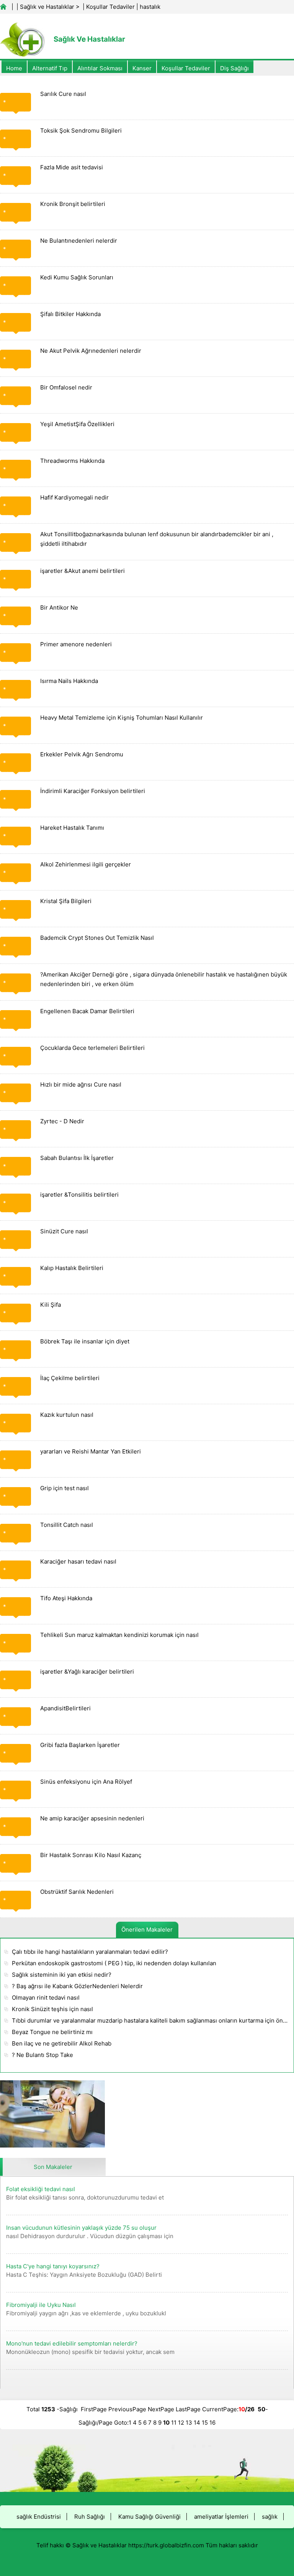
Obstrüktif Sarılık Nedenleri (77, 1892)
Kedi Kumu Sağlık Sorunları (77, 277)
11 (174, 2423)
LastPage (188, 2409)
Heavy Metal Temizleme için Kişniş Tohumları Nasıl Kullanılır (122, 718)
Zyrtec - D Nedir (62, 1121)
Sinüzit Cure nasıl (64, 1231)
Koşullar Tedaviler (110, 7)
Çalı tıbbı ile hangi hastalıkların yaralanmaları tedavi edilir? (90, 1952)
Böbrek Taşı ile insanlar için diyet (85, 1341)
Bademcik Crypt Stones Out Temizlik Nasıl (97, 938)
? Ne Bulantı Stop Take (42, 2055)
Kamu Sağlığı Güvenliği (149, 2517)
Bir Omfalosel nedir (66, 387)
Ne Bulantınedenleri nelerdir (79, 241)
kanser (142, 68)
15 (205, 2423)
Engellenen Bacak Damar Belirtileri (87, 1011)
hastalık (150, 7)
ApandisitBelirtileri (65, 1708)
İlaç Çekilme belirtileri (70, 1378)
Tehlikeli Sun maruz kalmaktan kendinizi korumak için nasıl (119, 1635)
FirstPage (94, 2409)
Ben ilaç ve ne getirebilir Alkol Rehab (62, 2043)
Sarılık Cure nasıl (63, 94)
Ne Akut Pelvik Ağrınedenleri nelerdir (91, 351)
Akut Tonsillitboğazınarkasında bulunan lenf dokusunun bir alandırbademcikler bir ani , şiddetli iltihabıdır (157, 539)
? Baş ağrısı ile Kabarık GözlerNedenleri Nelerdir (77, 1986)
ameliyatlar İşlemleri (221, 2517)
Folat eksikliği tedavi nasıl (41, 2189)
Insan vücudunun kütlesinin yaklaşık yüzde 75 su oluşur (81, 2228)
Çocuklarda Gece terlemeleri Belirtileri (92, 1048)
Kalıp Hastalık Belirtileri (72, 1268)
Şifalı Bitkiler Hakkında (70, 314)
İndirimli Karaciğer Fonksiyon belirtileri (93, 791)
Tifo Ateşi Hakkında (66, 1598)
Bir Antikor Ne (59, 608)
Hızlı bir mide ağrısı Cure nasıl (81, 1084)
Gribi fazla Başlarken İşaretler (80, 1745)
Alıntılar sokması (100, 68)
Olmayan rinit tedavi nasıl (46, 1998)
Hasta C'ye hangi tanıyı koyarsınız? (53, 2266)
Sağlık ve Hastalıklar (47, 7)
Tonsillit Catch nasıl (67, 1525)
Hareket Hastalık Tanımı (72, 828)
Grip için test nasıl (65, 1488)
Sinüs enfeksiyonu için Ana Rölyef (86, 1782)
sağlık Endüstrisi (39, 2517)
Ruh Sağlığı (90, 2517)
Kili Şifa (51, 1305)
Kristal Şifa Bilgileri (66, 901)
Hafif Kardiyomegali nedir (74, 497)
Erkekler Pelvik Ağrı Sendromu (82, 754)
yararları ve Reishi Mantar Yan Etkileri (91, 1451)
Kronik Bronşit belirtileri (73, 204)
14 (197, 2423)
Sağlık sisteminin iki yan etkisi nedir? (62, 1975)
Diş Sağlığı (234, 68)
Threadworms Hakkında (72, 461)
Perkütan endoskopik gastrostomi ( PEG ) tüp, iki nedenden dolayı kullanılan (114, 1963)
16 (212, 2423)
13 (189, 2423)
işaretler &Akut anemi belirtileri (82, 571)
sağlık (270, 2517)
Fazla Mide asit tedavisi (72, 167)
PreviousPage (127, 2409)
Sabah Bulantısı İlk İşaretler (77, 1158)
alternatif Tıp (50, 68)
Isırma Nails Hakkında (69, 681)
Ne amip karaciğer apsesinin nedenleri (92, 1818)
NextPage (161, 2409)
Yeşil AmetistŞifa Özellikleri (77, 424)
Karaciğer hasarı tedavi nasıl (78, 1561)
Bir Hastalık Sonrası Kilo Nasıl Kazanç (91, 1855)
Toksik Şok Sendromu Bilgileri (81, 131)
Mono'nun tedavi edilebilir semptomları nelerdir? (72, 2343)
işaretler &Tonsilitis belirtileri (79, 1195)
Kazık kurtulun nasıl (67, 1415)
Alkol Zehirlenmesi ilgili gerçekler (86, 864)
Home (14, 68)
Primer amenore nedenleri (76, 644)
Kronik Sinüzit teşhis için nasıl (52, 2009)
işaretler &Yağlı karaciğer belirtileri (87, 1672)
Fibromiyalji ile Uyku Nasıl (41, 2305)
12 (181, 2423)
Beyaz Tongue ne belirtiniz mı (52, 2032)
